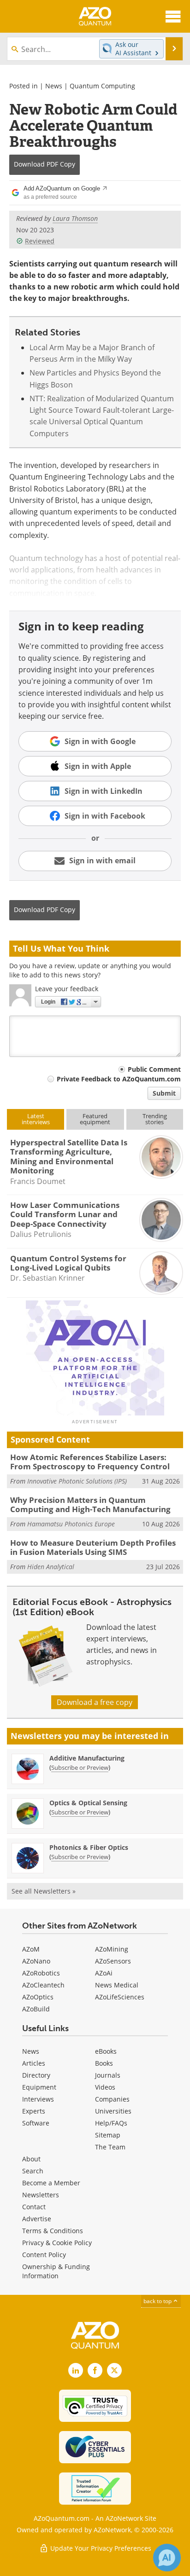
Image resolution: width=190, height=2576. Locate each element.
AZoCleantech (43, 1985)
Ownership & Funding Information (56, 2271)
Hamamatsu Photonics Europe (71, 1524)
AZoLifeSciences (120, 1997)
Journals (108, 2075)
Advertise (37, 2219)
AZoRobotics (41, 1973)
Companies (112, 2099)
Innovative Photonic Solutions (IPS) (77, 1481)
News (54, 86)
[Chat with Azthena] (167, 2558)
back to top (158, 2301)
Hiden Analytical (51, 1567)
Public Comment (154, 1069)
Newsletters (41, 2195)
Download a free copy (95, 1702)
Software (36, 2123)
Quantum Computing (102, 86)
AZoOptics (38, 1997)
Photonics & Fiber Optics (89, 1847)
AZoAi (104, 1973)
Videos (105, 2087)
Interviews (38, 2099)
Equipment (39, 2087)
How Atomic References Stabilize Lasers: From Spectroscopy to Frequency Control (90, 1462)
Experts (34, 2111)
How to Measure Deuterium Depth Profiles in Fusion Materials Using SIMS (93, 1547)
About (31, 2159)
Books (104, 2063)
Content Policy (44, 2255)
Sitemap (108, 2135)
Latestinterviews (36, 1119)
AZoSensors (113, 1961)
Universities (113, 2111)
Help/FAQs (111, 2123)
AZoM (31, 1949)
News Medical (117, 1985)
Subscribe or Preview (80, 1767)
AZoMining (112, 1949)
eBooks (106, 2051)
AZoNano (36, 1961)
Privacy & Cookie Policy (57, 2243)
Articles (34, 2063)
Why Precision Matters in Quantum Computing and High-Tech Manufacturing (90, 1505)
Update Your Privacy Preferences (100, 2548)
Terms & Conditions (53, 2231)
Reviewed (40, 241)
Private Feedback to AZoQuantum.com (119, 1079)
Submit (164, 1093)
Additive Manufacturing (87, 1758)
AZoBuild (36, 2009)
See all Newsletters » (44, 1891)
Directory (36, 2075)
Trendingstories (155, 1119)
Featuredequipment (95, 1119)
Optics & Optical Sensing (88, 1803)
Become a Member (51, 2183)
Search (33, 2171)
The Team (110, 2147)
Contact (34, 2207)
